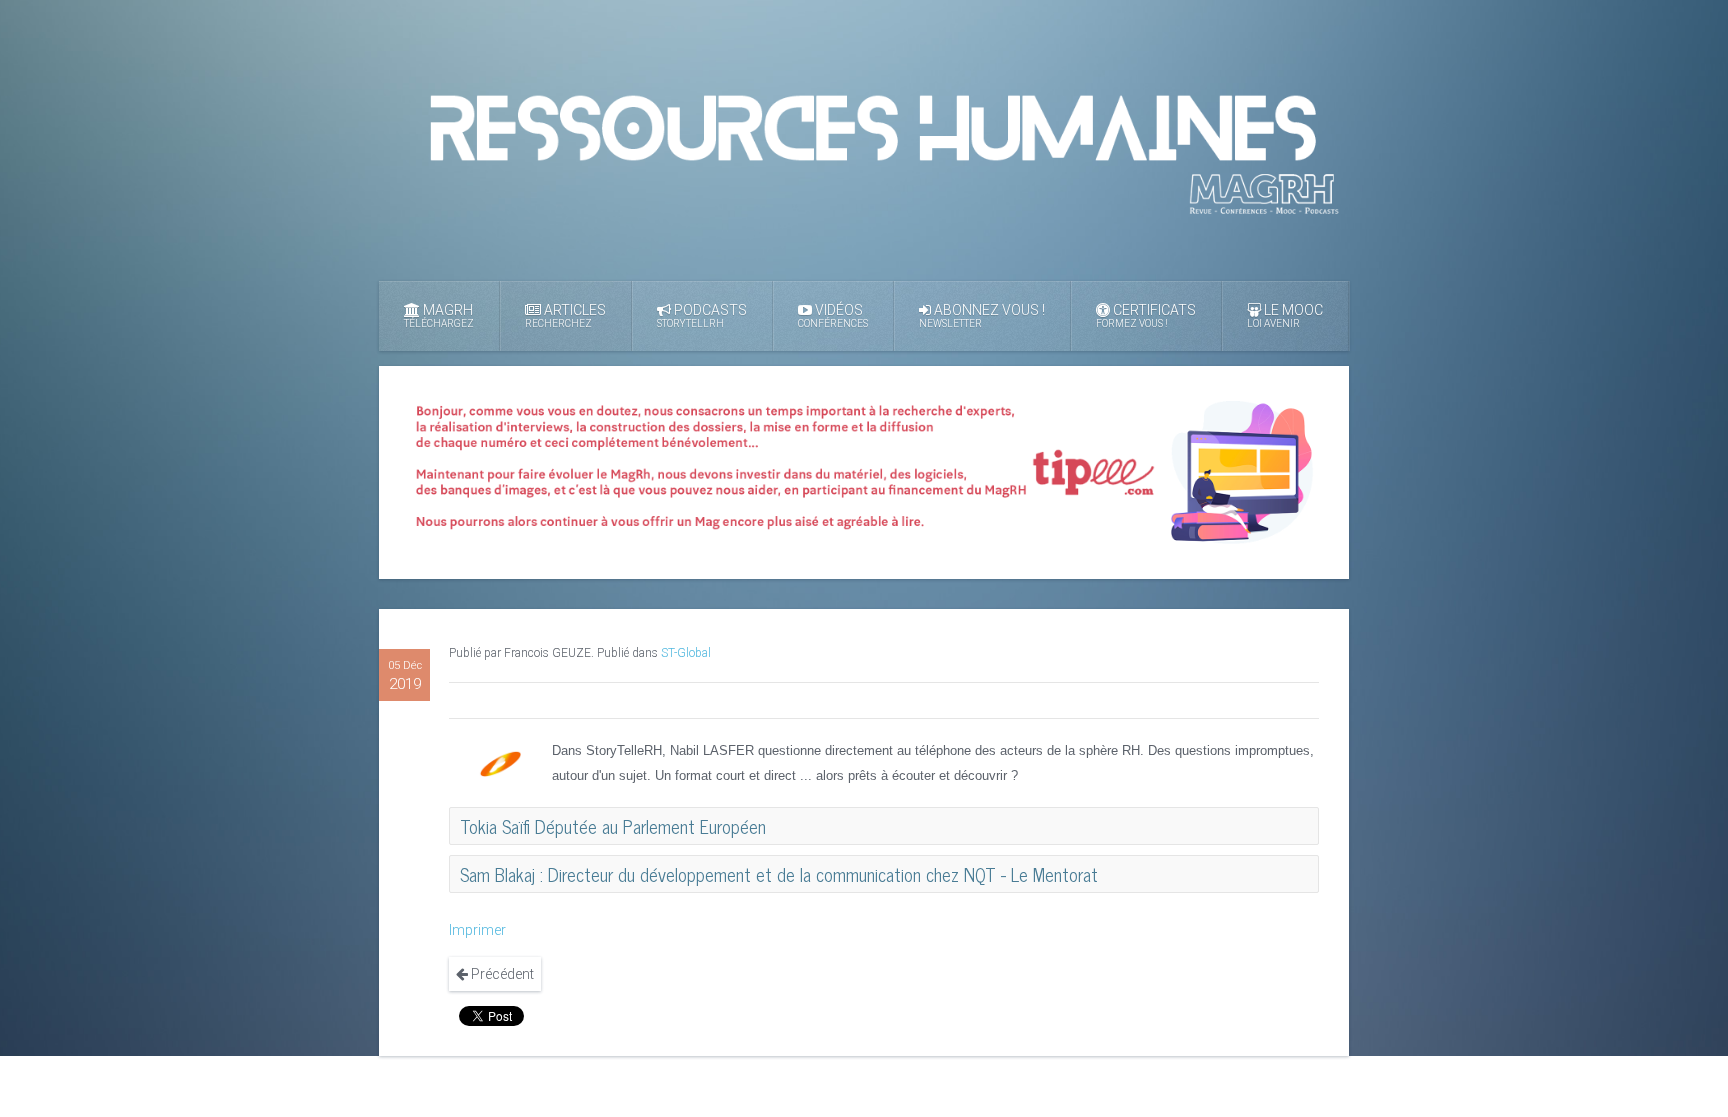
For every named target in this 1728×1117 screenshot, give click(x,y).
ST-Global (686, 653)
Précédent (501, 974)
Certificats (1146, 315)
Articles (565, 315)
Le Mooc (1285, 315)
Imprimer (477, 930)
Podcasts (702, 315)
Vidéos (833, 315)
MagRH (439, 315)
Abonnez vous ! (982, 315)
